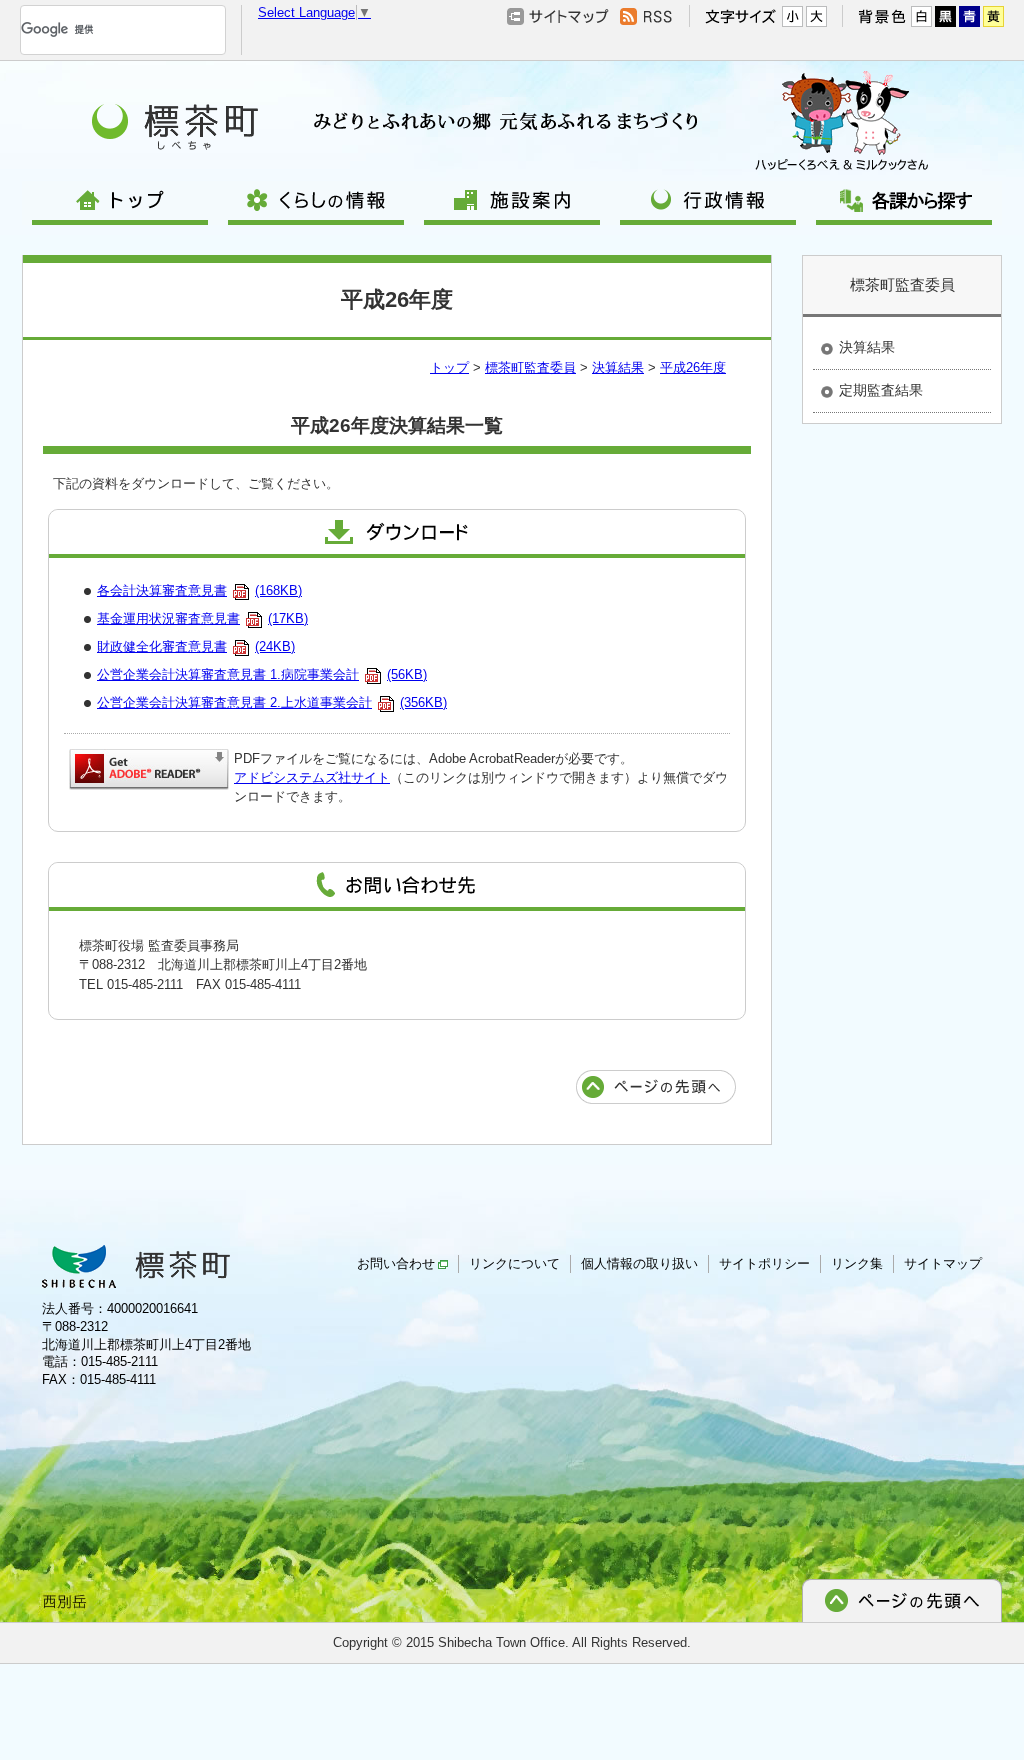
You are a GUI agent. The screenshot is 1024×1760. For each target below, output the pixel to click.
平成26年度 (693, 367)
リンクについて (514, 1263)
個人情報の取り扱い (639, 1263)
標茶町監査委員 (530, 367)
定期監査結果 (881, 390)
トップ (449, 367)
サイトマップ (943, 1263)
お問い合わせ (396, 1263)
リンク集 (857, 1263)
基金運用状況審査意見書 (202, 618)
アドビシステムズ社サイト (312, 777)
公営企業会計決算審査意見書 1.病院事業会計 (262, 674)
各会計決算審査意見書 (199, 590)
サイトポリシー (764, 1263)
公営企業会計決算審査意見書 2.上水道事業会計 (272, 702)
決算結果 (618, 367)
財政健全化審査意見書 (196, 646)
